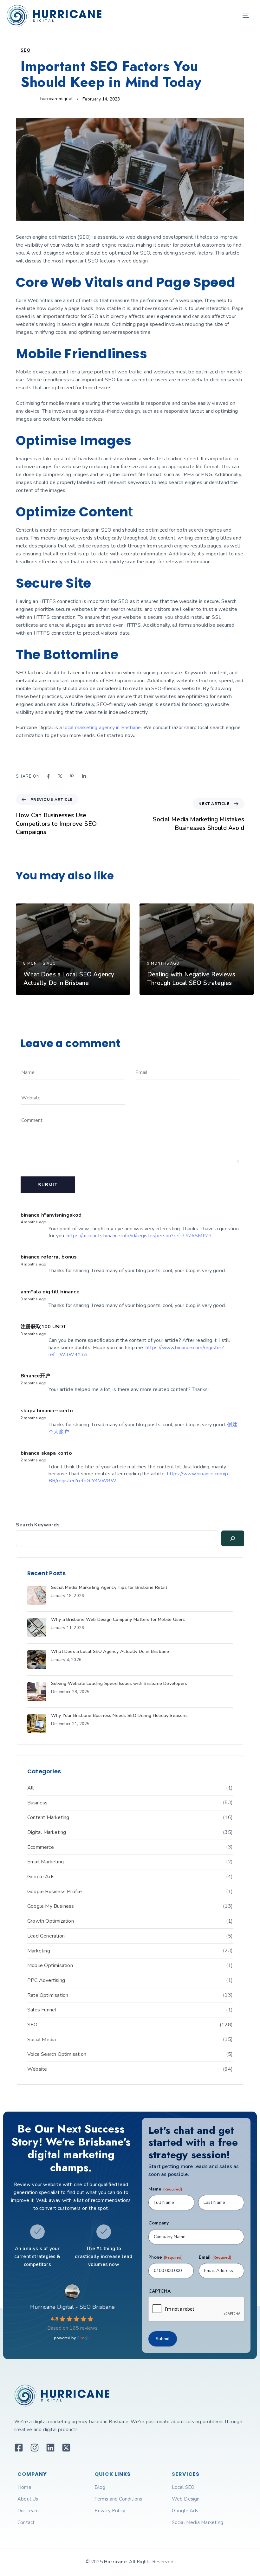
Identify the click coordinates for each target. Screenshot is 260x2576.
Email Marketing (45, 1862)
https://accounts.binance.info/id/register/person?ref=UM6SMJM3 (139, 1236)
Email (215, 2257)
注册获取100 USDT (43, 1327)
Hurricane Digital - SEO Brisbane (72, 2307)
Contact (26, 2522)
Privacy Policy (110, 2511)
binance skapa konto (46, 1453)
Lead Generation (46, 1936)
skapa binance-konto (47, 1411)
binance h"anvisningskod (51, 1215)
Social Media (42, 2040)
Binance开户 (36, 1376)
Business (38, 1803)
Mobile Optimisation (50, 1965)
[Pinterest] (72, 776)
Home (24, 2487)
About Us (28, 2499)
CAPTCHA (159, 2291)
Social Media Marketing (198, 2522)
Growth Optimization (51, 1921)
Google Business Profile (55, 1892)
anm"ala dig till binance (50, 1292)
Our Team (28, 2511)
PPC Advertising (46, 1980)
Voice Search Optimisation (57, 2054)
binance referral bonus (49, 1257)
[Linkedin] (84, 776)
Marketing (39, 1951)
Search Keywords (38, 1525)
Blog (100, 2487)
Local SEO (183, 2487)
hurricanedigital (56, 99)
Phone (166, 2257)
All (31, 1788)
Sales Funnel (42, 2010)
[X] (60, 776)
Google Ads (41, 1877)
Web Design (186, 2499)
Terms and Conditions (118, 2499)
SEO (26, 50)
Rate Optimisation (48, 1995)
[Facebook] (48, 776)
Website (37, 2069)
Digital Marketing (47, 1832)
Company (159, 2223)
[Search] (233, 1538)
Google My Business (51, 1906)
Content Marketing (48, 1817)
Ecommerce (41, 1847)
